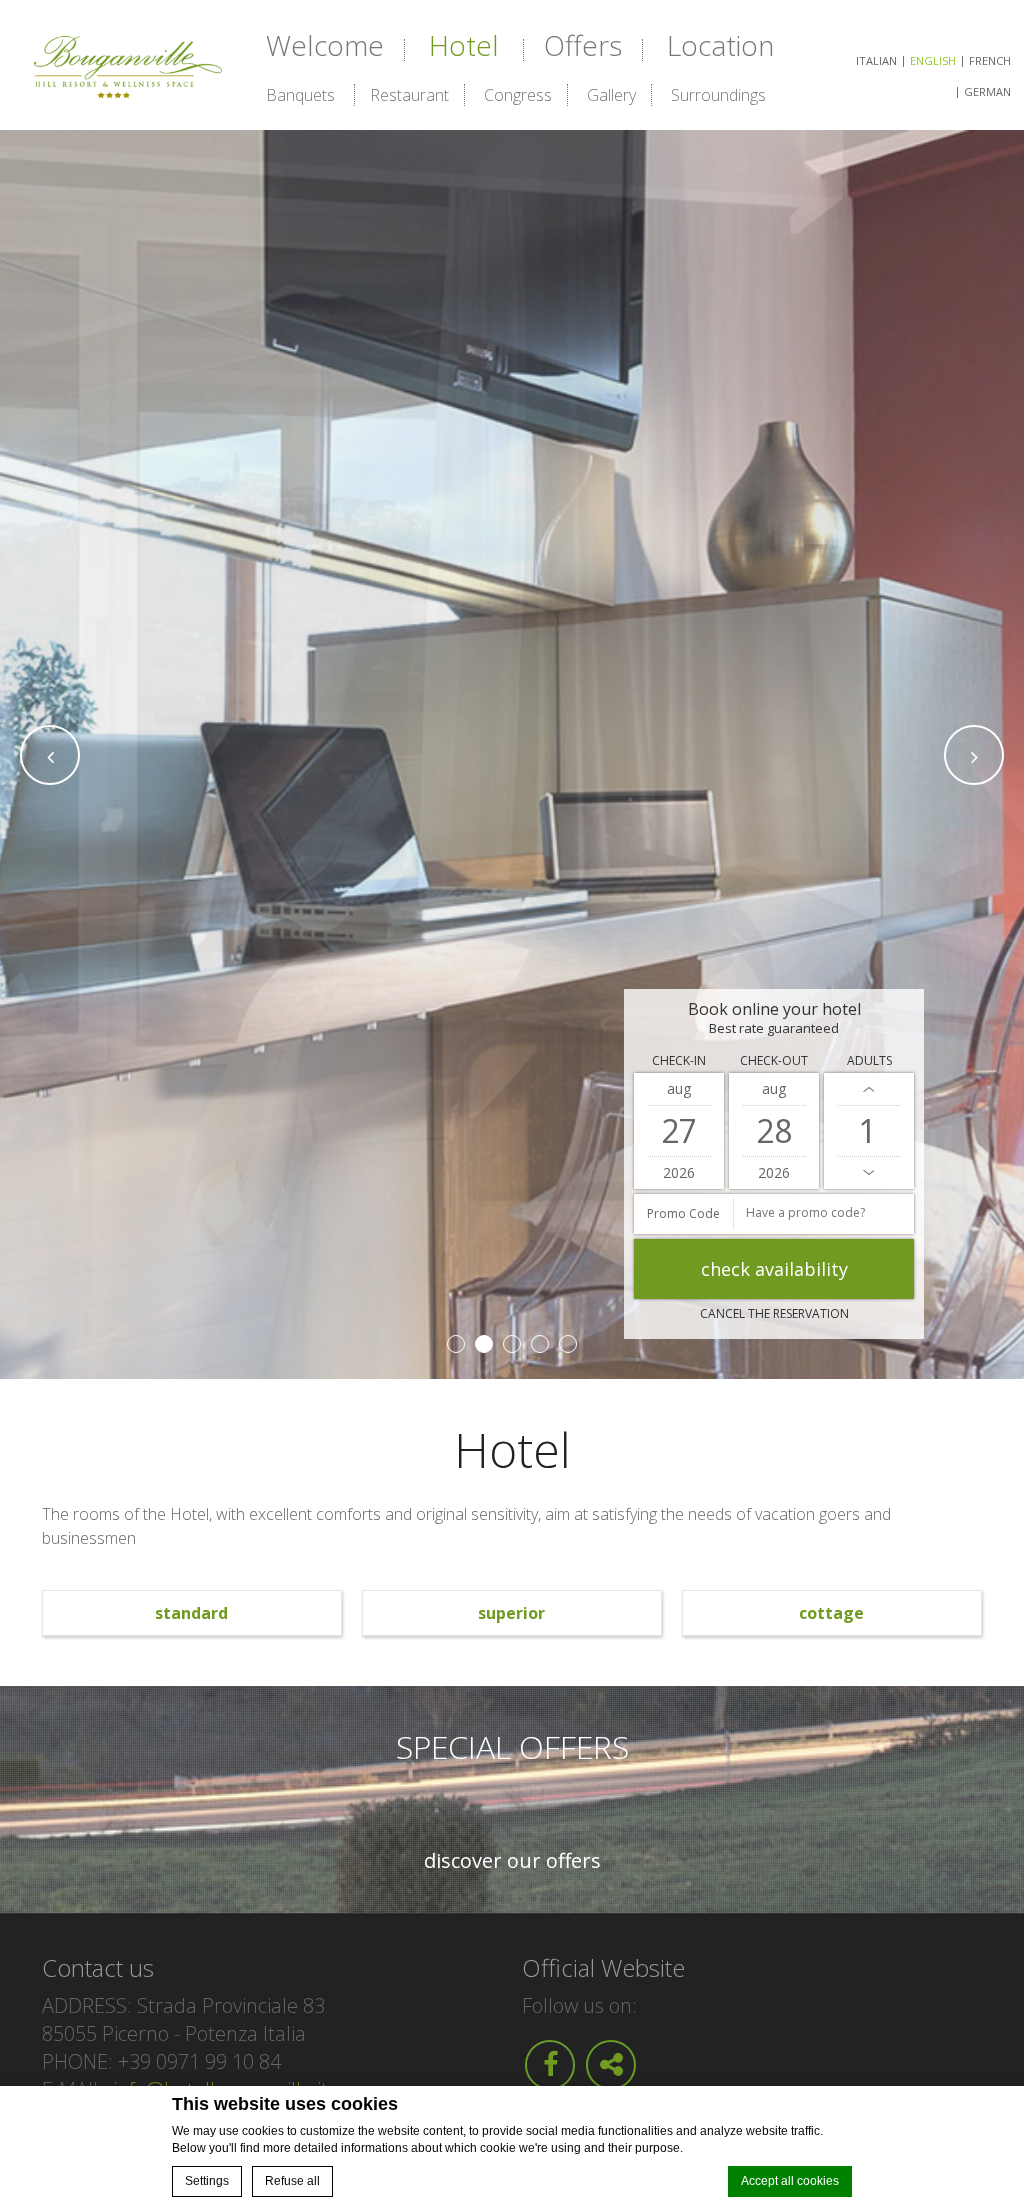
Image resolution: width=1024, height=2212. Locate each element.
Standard (191, 1613)
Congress (518, 95)
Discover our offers (512, 1861)
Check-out (774, 1060)
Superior (511, 1613)
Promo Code (683, 1213)
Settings (207, 2181)
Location (720, 45)
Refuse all (292, 2181)
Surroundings (718, 95)
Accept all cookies (790, 2181)
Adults (869, 1060)
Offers (583, 45)
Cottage (831, 1613)
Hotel (464, 45)
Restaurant (409, 95)
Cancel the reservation (774, 1313)
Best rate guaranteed (774, 1028)
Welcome (325, 45)
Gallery (611, 95)
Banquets (300, 95)
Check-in (679, 1060)
